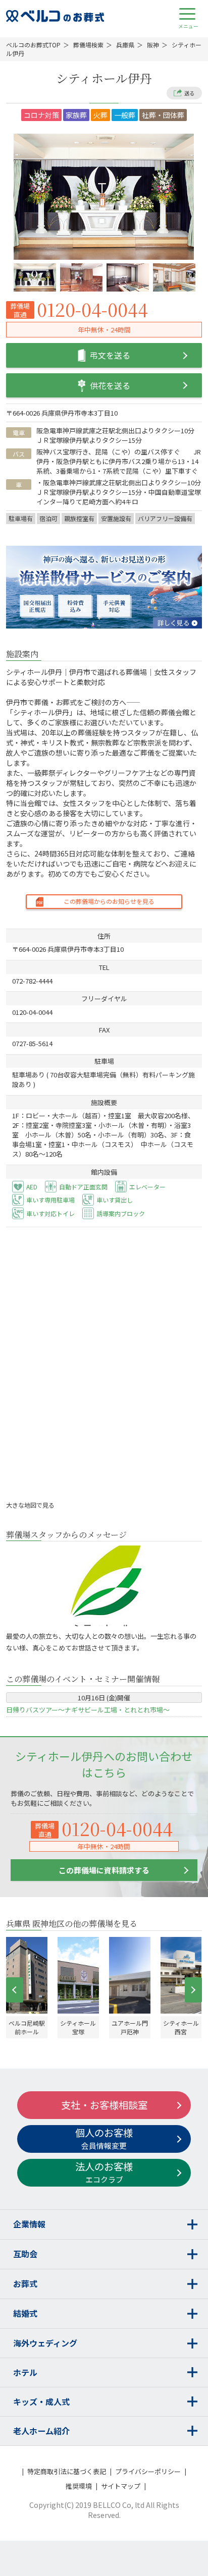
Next (193, 1990)
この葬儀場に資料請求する (104, 1870)
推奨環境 (79, 2486)
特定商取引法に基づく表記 (67, 2471)
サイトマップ (121, 2486)
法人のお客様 (104, 2172)
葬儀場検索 (88, 45)
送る (189, 93)
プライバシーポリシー (148, 2471)
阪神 (153, 45)
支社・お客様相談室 (104, 2105)
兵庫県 (125, 45)
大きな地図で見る (31, 1505)
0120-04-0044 (92, 309)
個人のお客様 (104, 2138)
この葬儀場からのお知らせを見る (109, 901)
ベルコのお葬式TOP (33, 45)
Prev (15, 1990)
